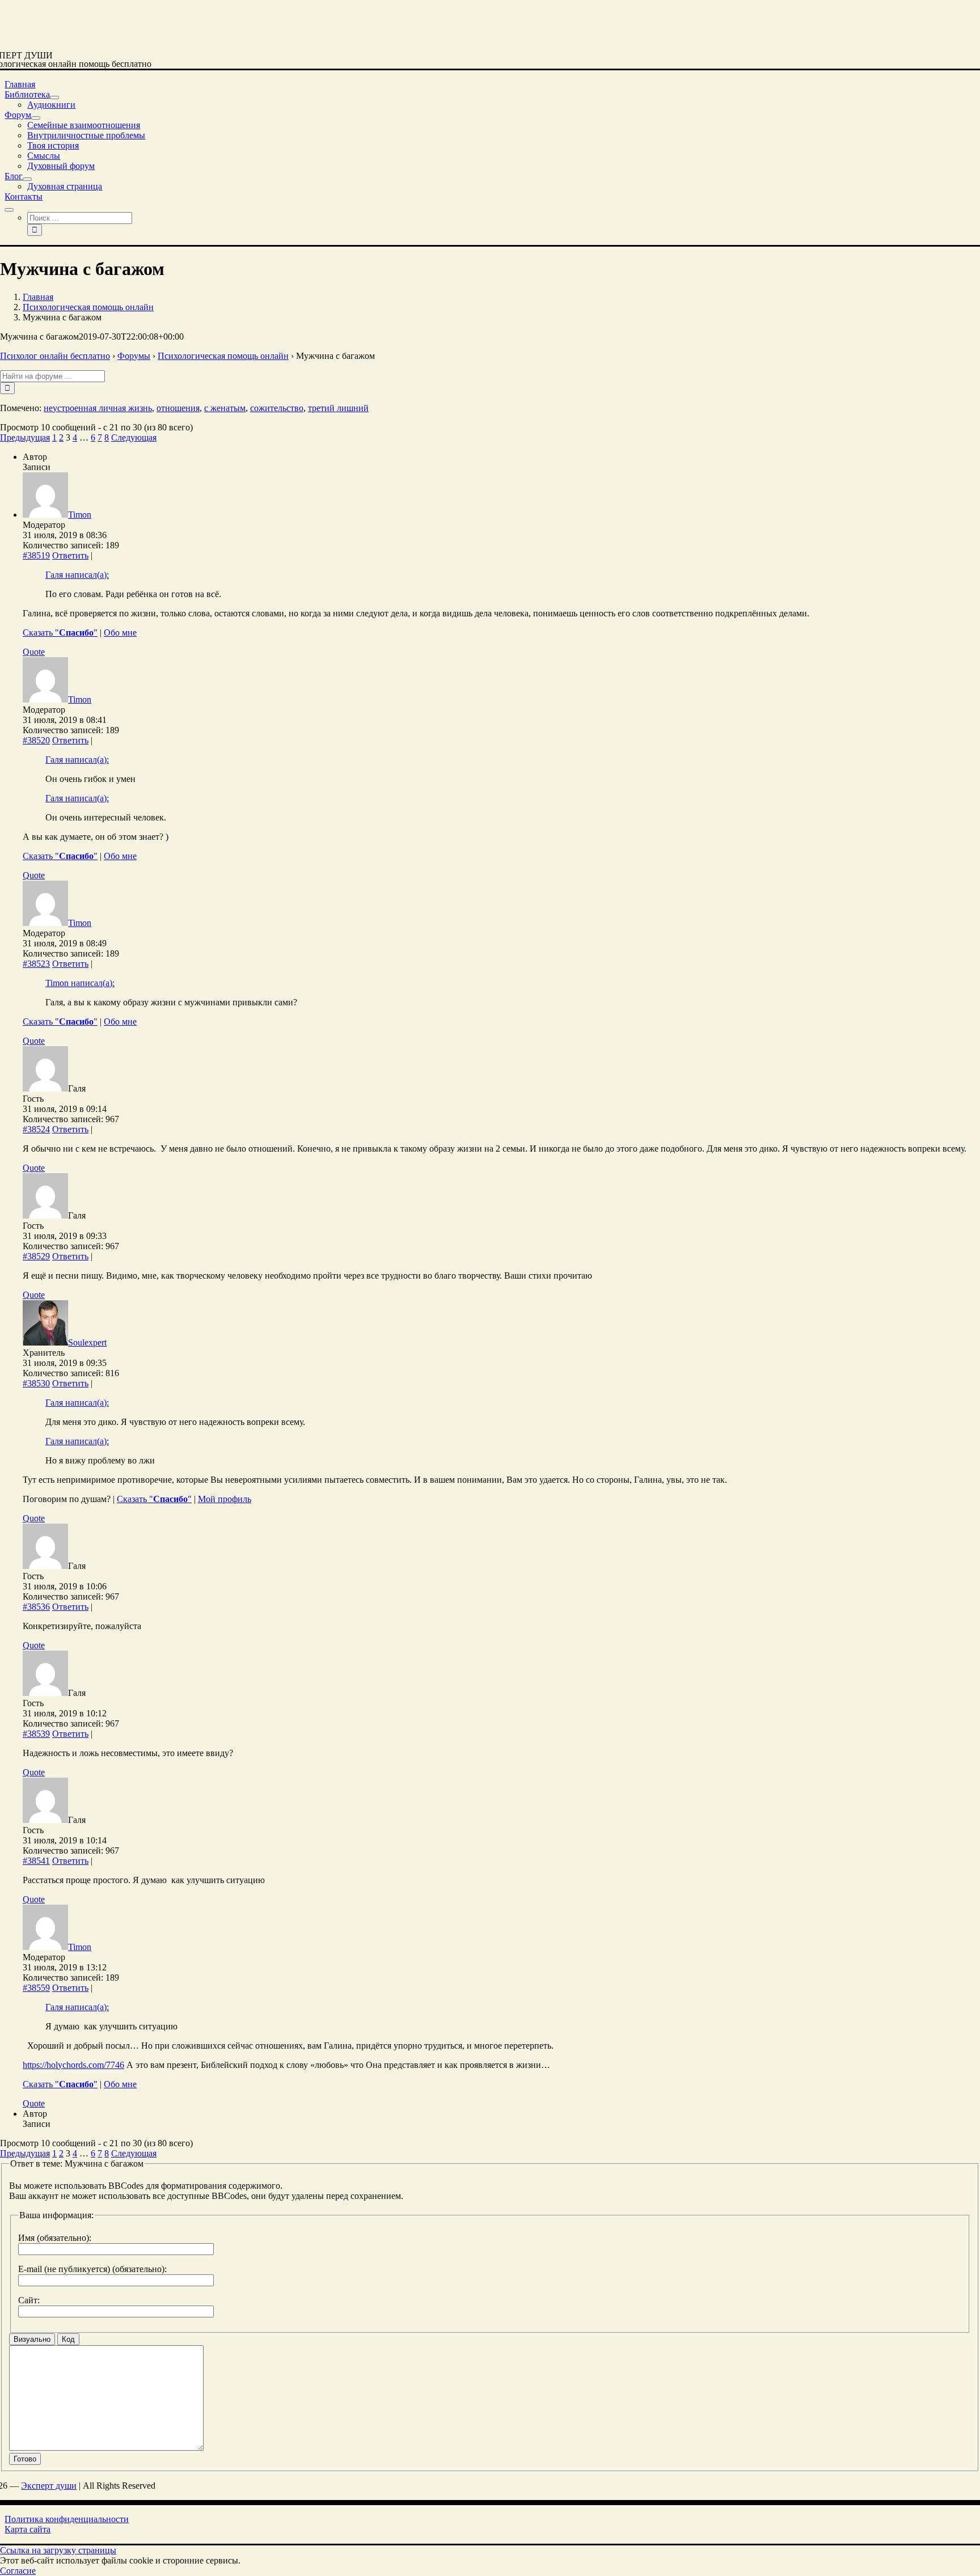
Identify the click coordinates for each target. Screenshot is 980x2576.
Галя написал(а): (77, 575)
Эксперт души (49, 2486)
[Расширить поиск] (9, 210)
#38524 (36, 1129)
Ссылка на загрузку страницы (58, 2550)
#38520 (36, 740)
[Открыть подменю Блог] (27, 179)
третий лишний (338, 408)
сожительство (277, 408)
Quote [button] (34, 652)
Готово (25, 2459)
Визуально (32, 2339)
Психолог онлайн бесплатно (55, 356)
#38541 (36, 1861)
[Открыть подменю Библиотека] (54, 98)
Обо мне (120, 633)
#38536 (36, 1607)
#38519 (36, 555)
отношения (178, 408)
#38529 (36, 1256)
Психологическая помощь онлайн (223, 356)
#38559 (36, 1988)
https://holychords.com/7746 (73, 2065)
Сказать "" (60, 633)
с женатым (225, 408)
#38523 (36, 964)
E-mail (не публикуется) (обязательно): (92, 2269)
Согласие (18, 2571)
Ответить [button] (70, 555)
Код (68, 2339)
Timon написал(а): (80, 983)
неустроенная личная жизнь (98, 408)
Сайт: (29, 2300)
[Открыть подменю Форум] (36, 118)
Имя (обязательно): (55, 2238)
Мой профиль (225, 1499)
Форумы (134, 356)
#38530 (36, 1383)
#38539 (36, 1734)
